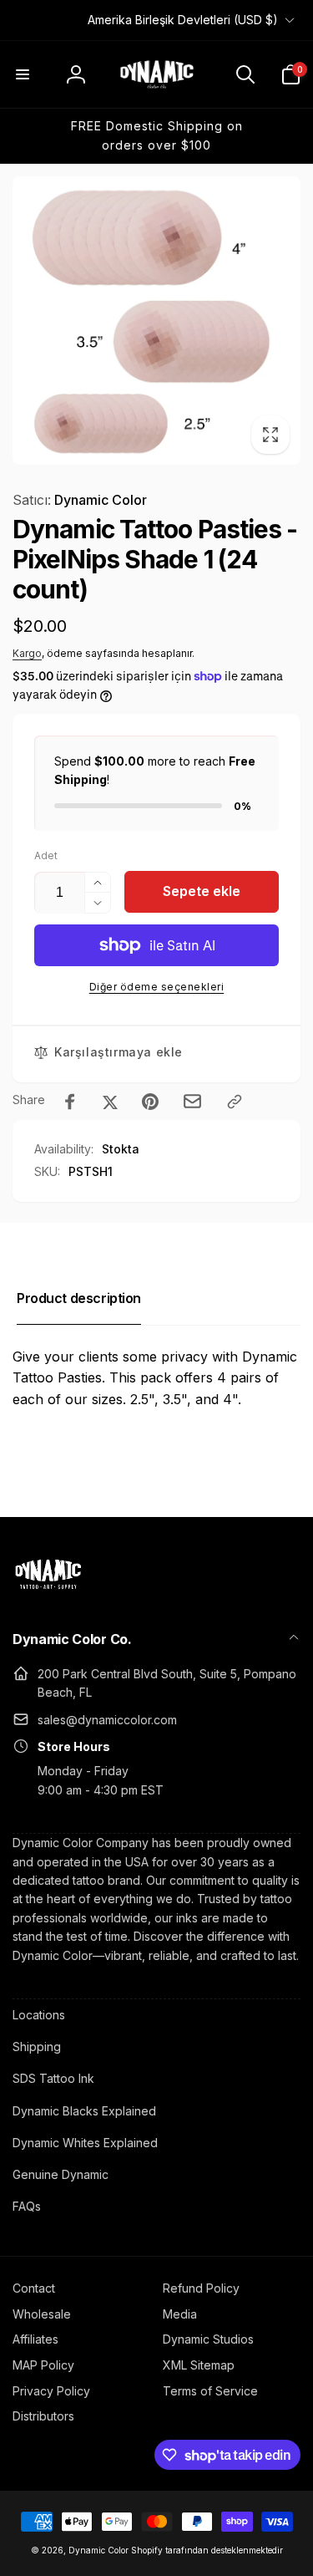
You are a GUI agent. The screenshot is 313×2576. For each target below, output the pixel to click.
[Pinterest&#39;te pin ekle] (150, 1102)
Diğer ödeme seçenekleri (157, 987)
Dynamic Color (80, 500)
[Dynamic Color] (48, 1594)
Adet (46, 855)
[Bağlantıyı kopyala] (235, 1102)
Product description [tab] (79, 1298)
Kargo (27, 653)
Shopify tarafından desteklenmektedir (207, 2550)
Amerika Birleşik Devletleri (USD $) (183, 20)
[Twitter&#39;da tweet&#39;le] (110, 1102)
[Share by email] (192, 1101)
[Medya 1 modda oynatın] (156, 321)
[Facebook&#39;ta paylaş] (70, 1102)
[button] (23, 74)
